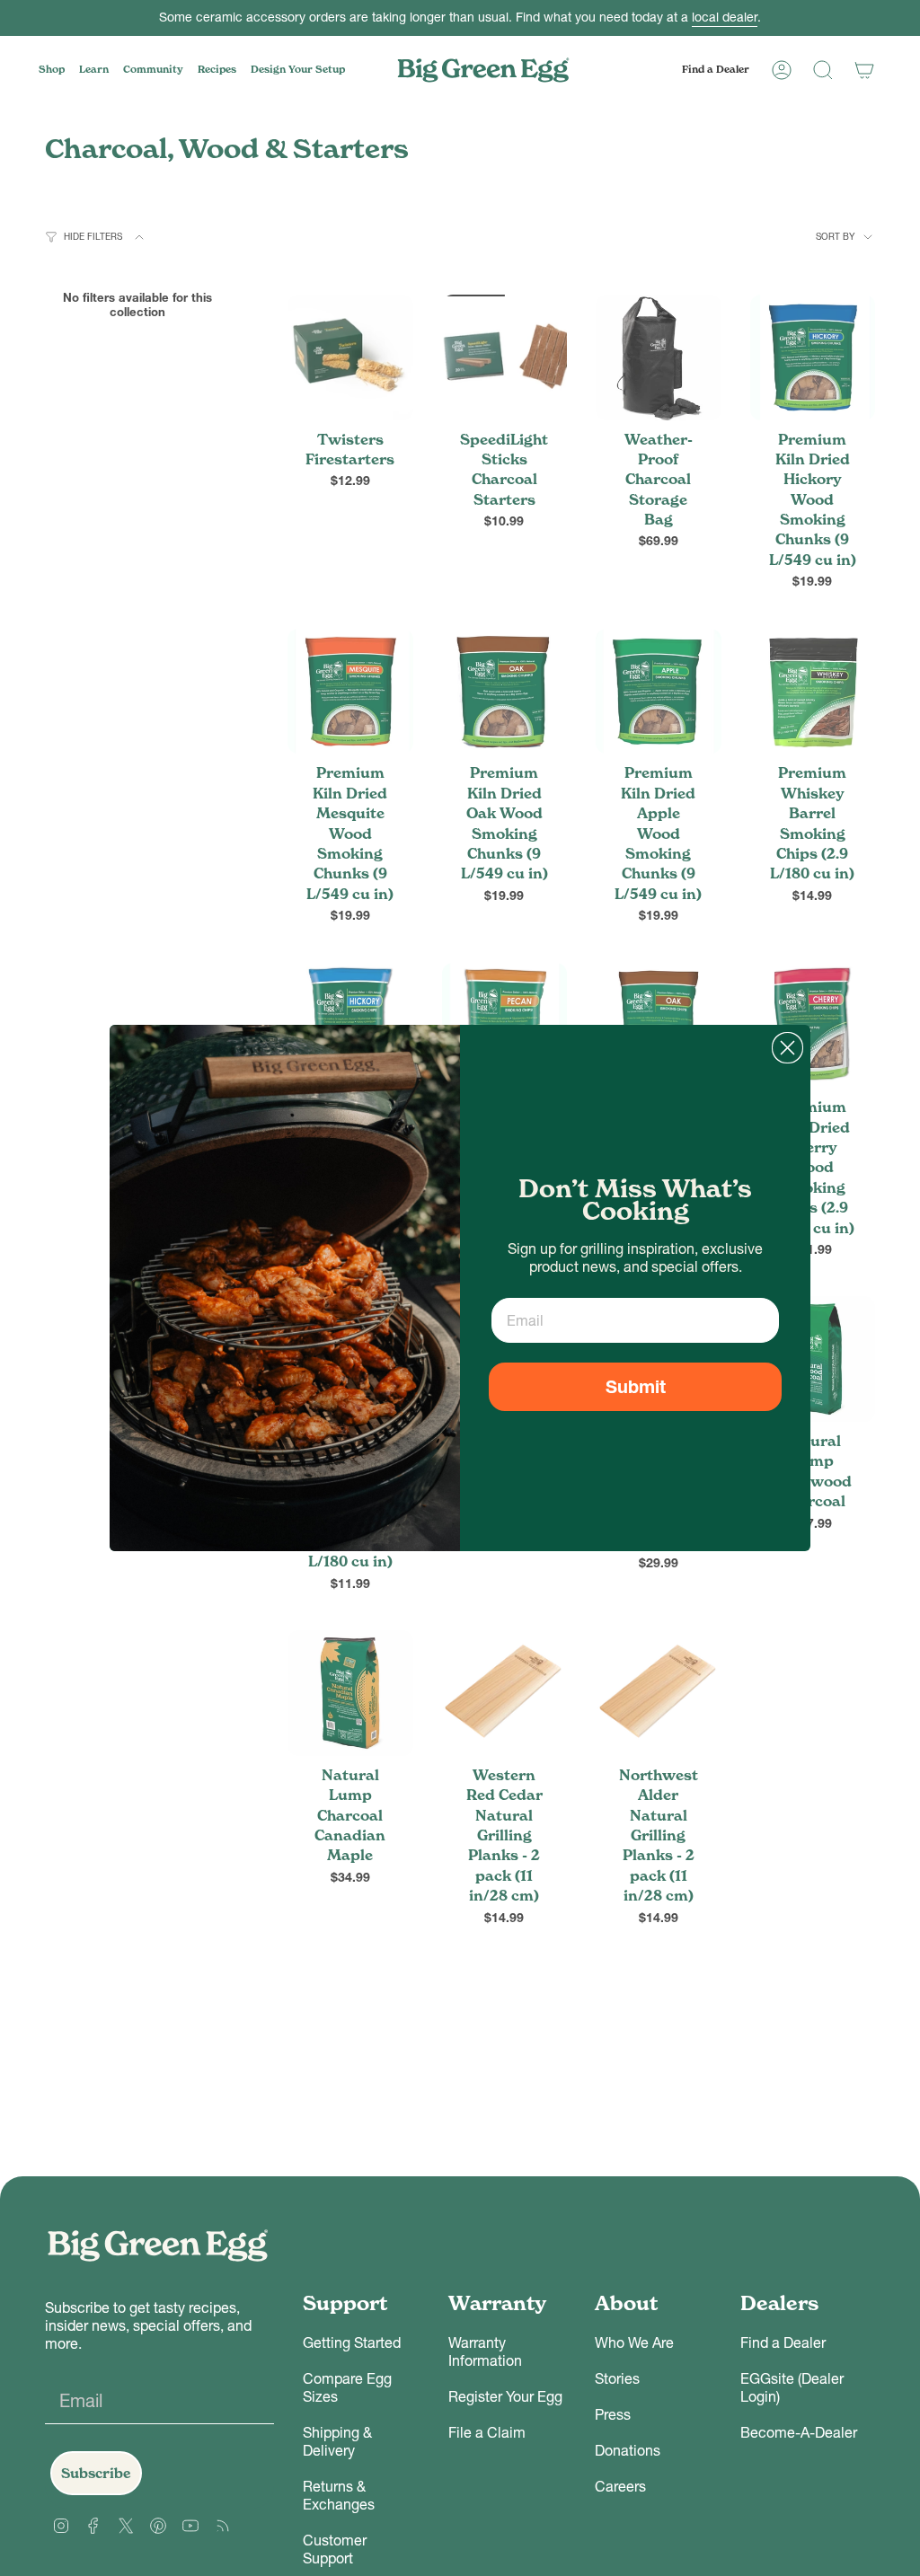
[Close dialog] (787, 1048)
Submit (636, 1387)
